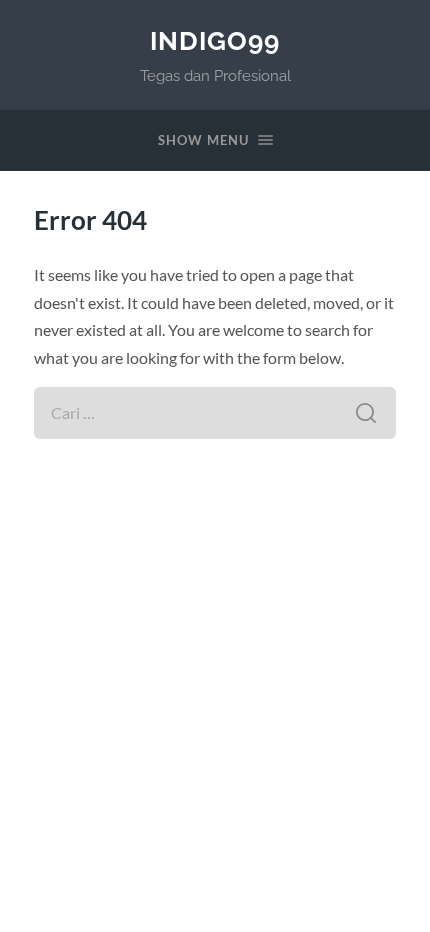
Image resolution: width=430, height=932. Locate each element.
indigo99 (215, 40)
